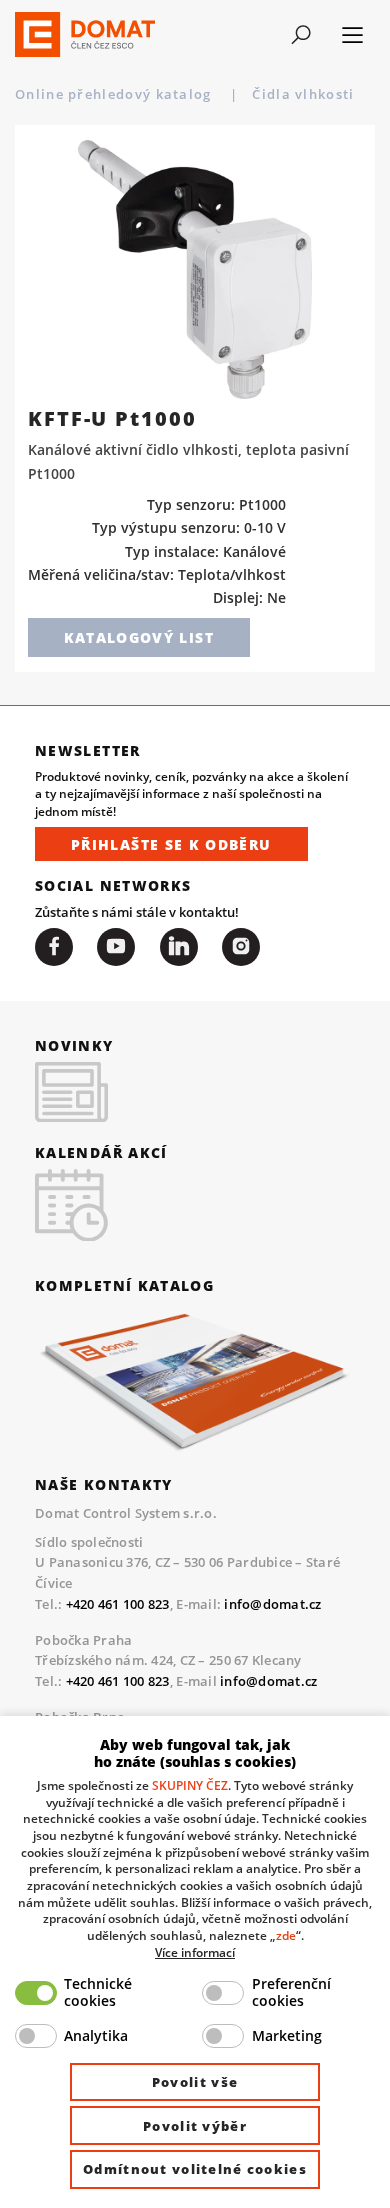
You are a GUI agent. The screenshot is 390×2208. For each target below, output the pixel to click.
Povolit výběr (195, 2126)
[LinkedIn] (179, 947)
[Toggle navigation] (301, 35)
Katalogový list (139, 637)
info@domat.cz (272, 1604)
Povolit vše (195, 2082)
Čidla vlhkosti (305, 94)
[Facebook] (54, 947)
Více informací (195, 1952)
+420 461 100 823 (118, 1604)
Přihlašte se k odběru (171, 844)
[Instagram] (241, 947)
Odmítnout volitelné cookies (195, 2169)
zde (286, 1935)
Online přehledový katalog (115, 94)
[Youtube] (116, 947)
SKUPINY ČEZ (190, 1785)
